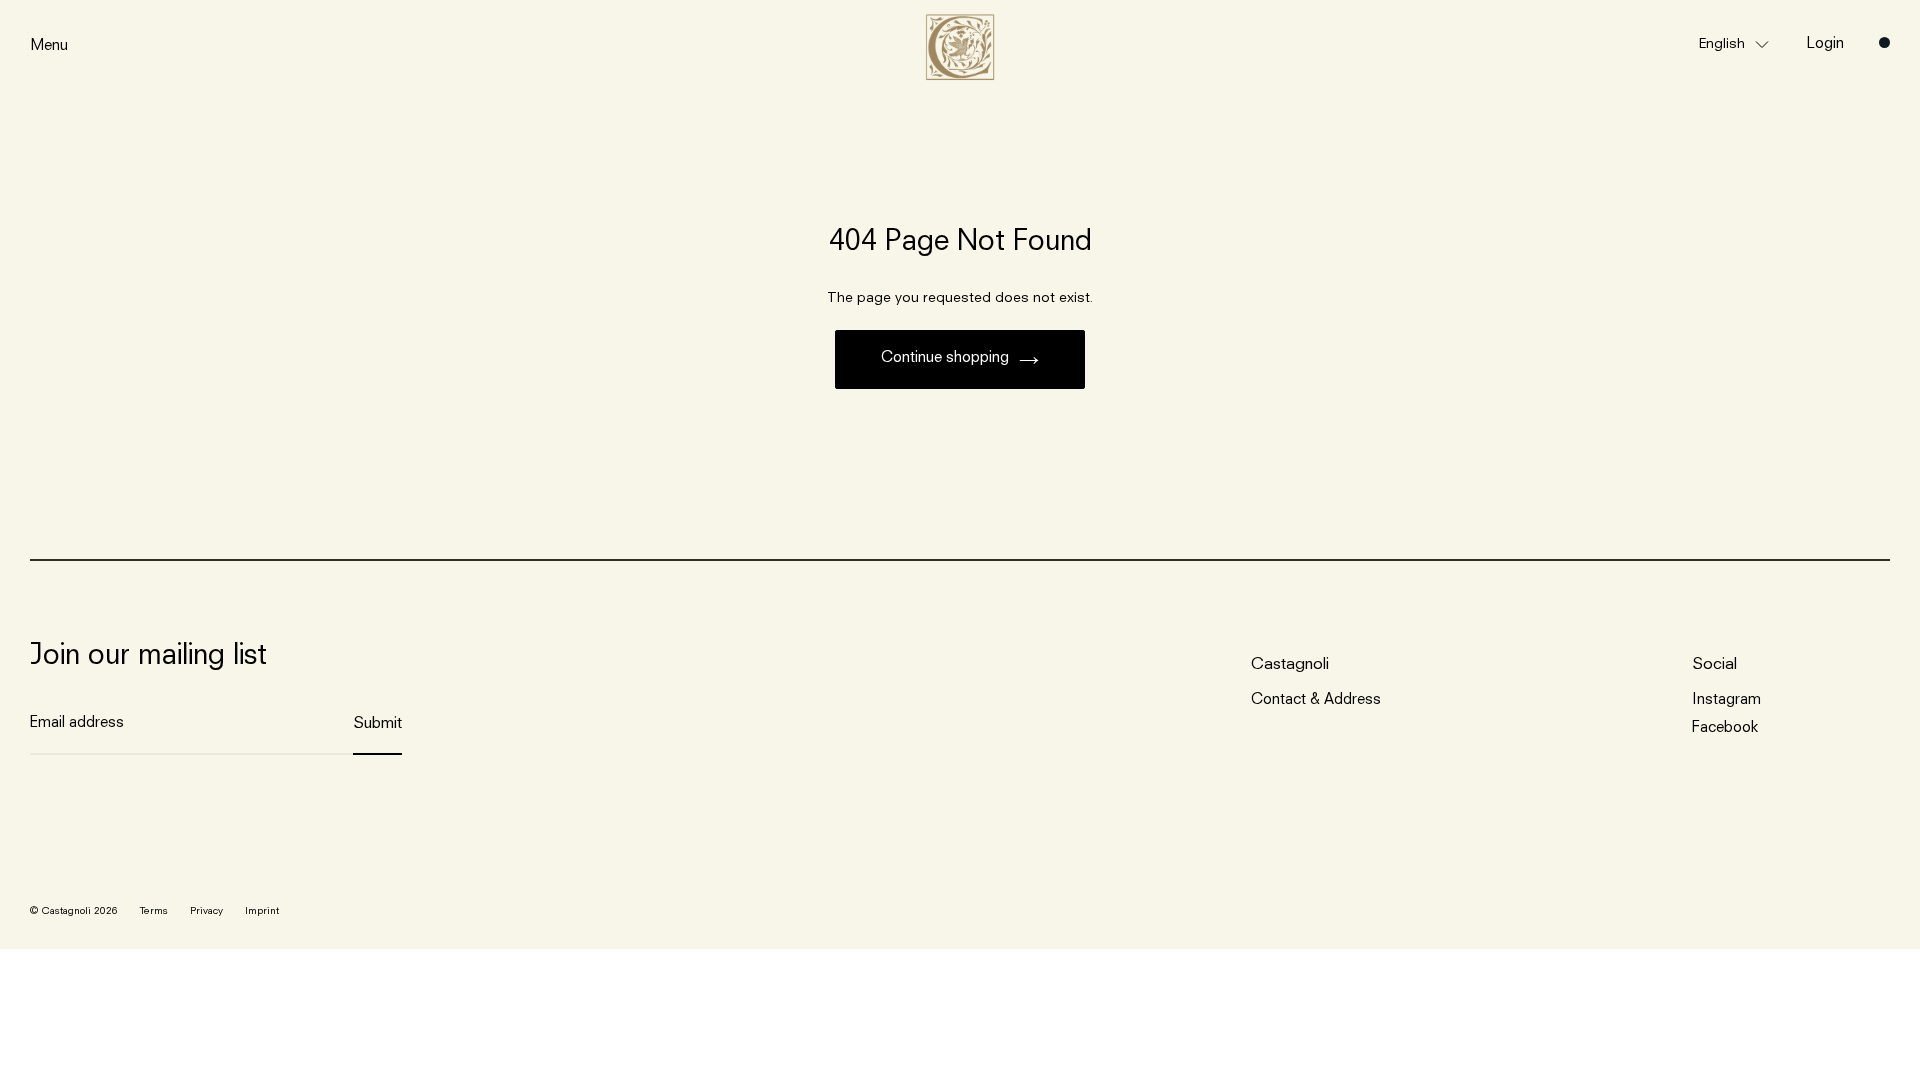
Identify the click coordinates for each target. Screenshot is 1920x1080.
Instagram (1726, 700)
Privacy (206, 911)
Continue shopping (945, 358)
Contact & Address (1316, 700)
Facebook (1725, 728)
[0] (1884, 42)
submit (377, 724)
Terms (154, 911)
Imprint (262, 911)
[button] (1734, 43)
